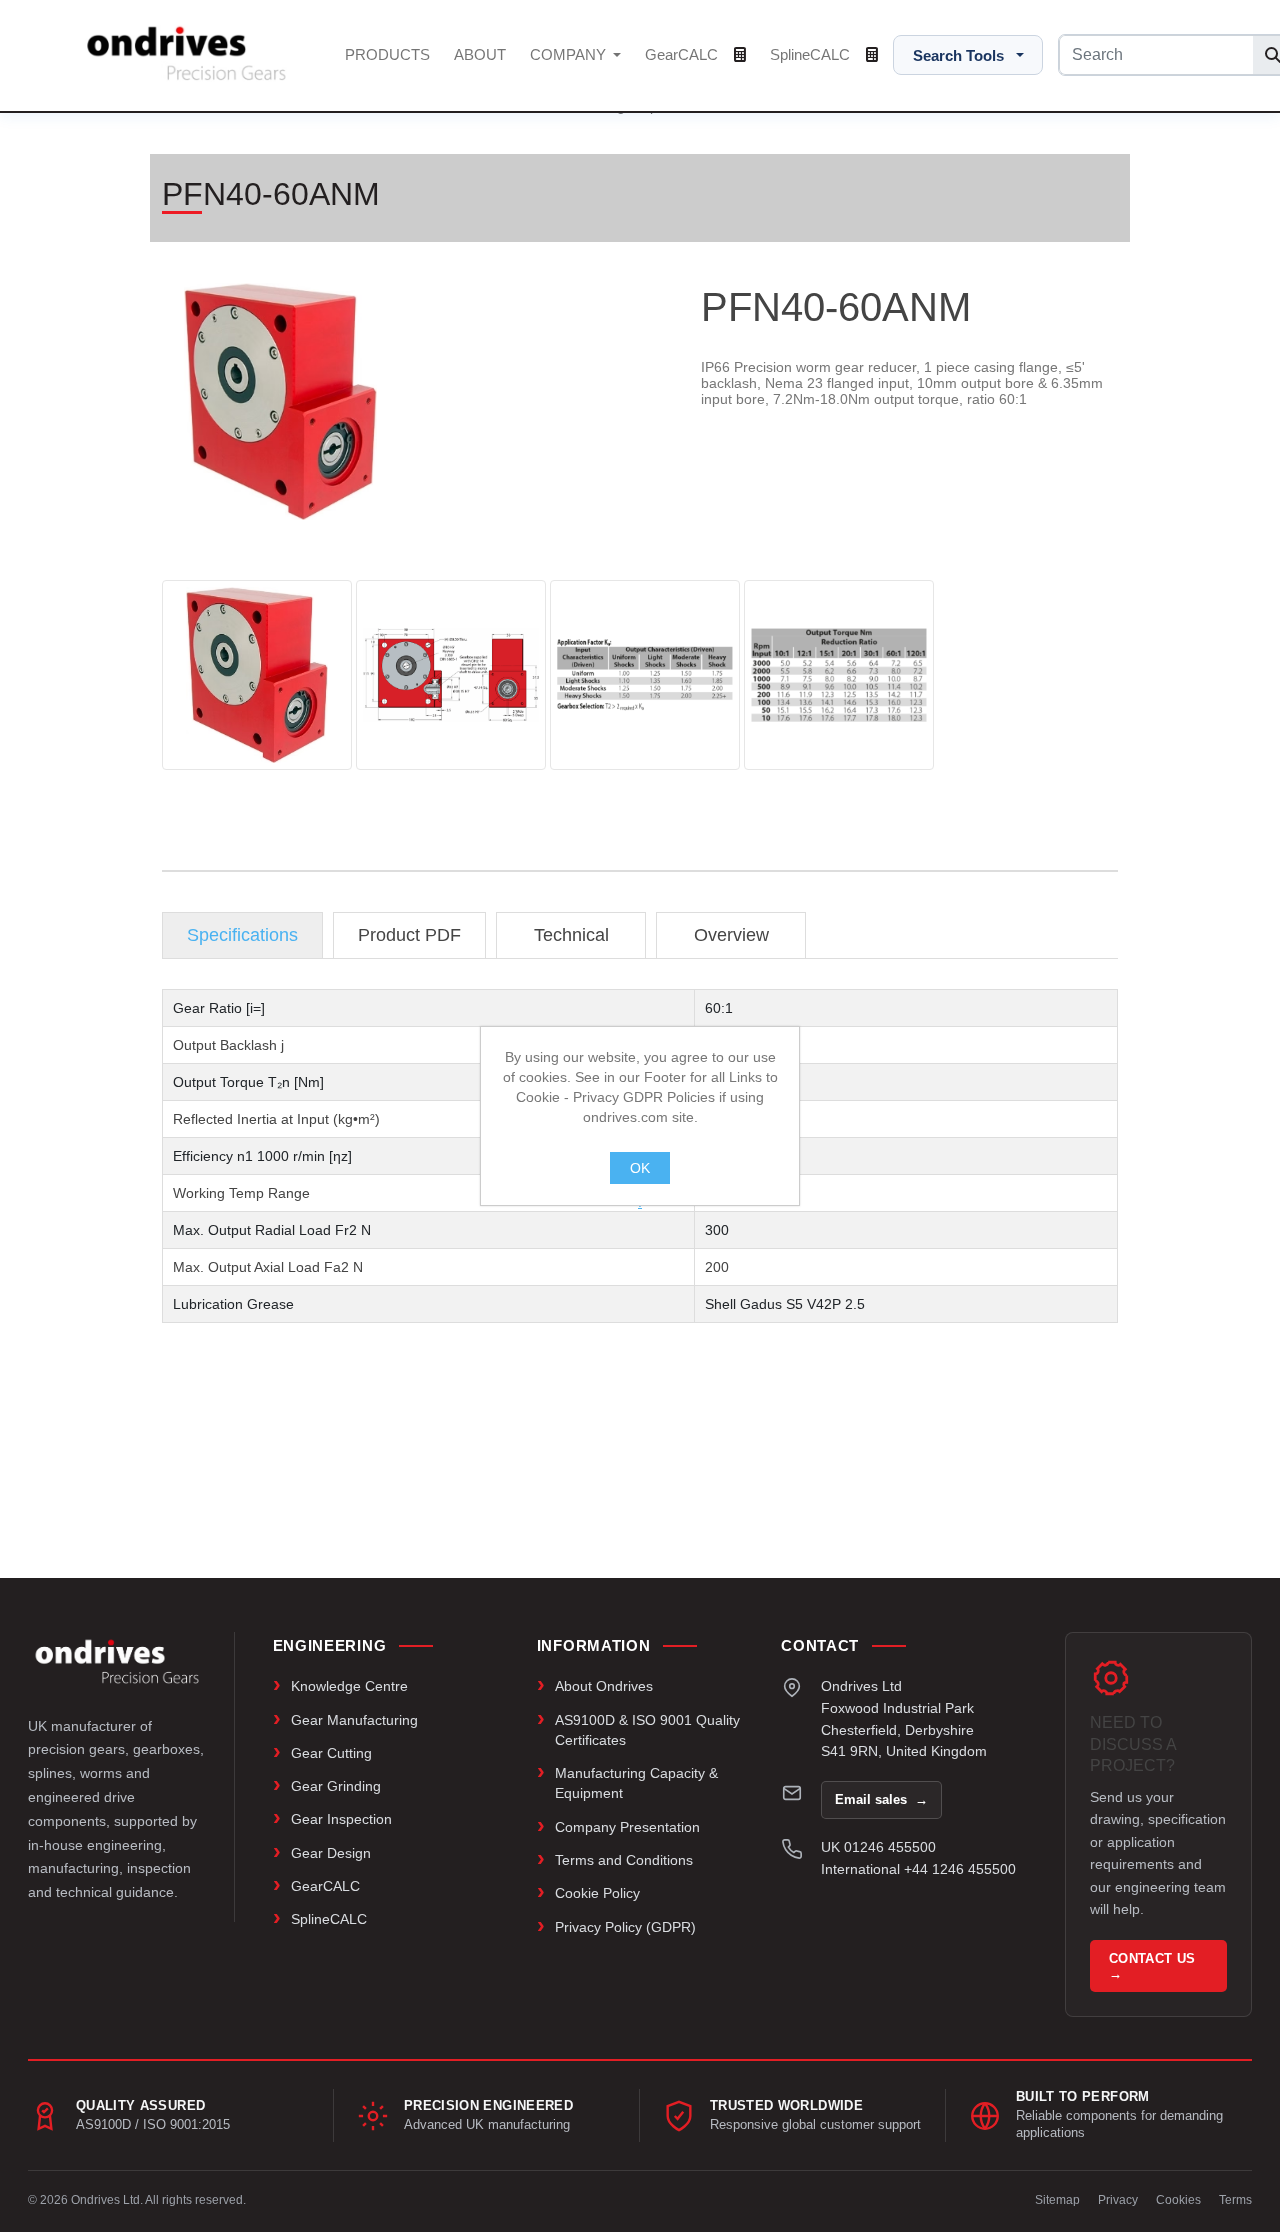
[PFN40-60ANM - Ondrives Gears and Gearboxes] (257, 675)
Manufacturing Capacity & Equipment (636, 1783)
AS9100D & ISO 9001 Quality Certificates (647, 1730)
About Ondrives (604, 1686)
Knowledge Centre (349, 1686)
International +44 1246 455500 (918, 1869)
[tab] (242, 935)
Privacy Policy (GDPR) (625, 1927)
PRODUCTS (387, 54)
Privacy (1118, 2200)
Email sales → (881, 1799)
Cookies (1178, 2200)
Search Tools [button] (958, 55)
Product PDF (409, 935)
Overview (731, 935)
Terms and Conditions (624, 1860)
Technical (571, 935)
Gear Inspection (341, 1819)
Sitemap (1057, 2200)
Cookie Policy (597, 1893)
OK (640, 1168)
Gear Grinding (336, 1786)
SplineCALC (812, 54)
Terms (1235, 2200)
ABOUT (480, 54)
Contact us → (1154, 1966)
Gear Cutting (331, 1753)
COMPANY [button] (570, 54)
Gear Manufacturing (354, 1720)
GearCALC (683, 54)
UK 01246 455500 (878, 1847)
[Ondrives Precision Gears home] (117, 1661)
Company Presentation (627, 1827)
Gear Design (331, 1853)
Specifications (242, 935)
